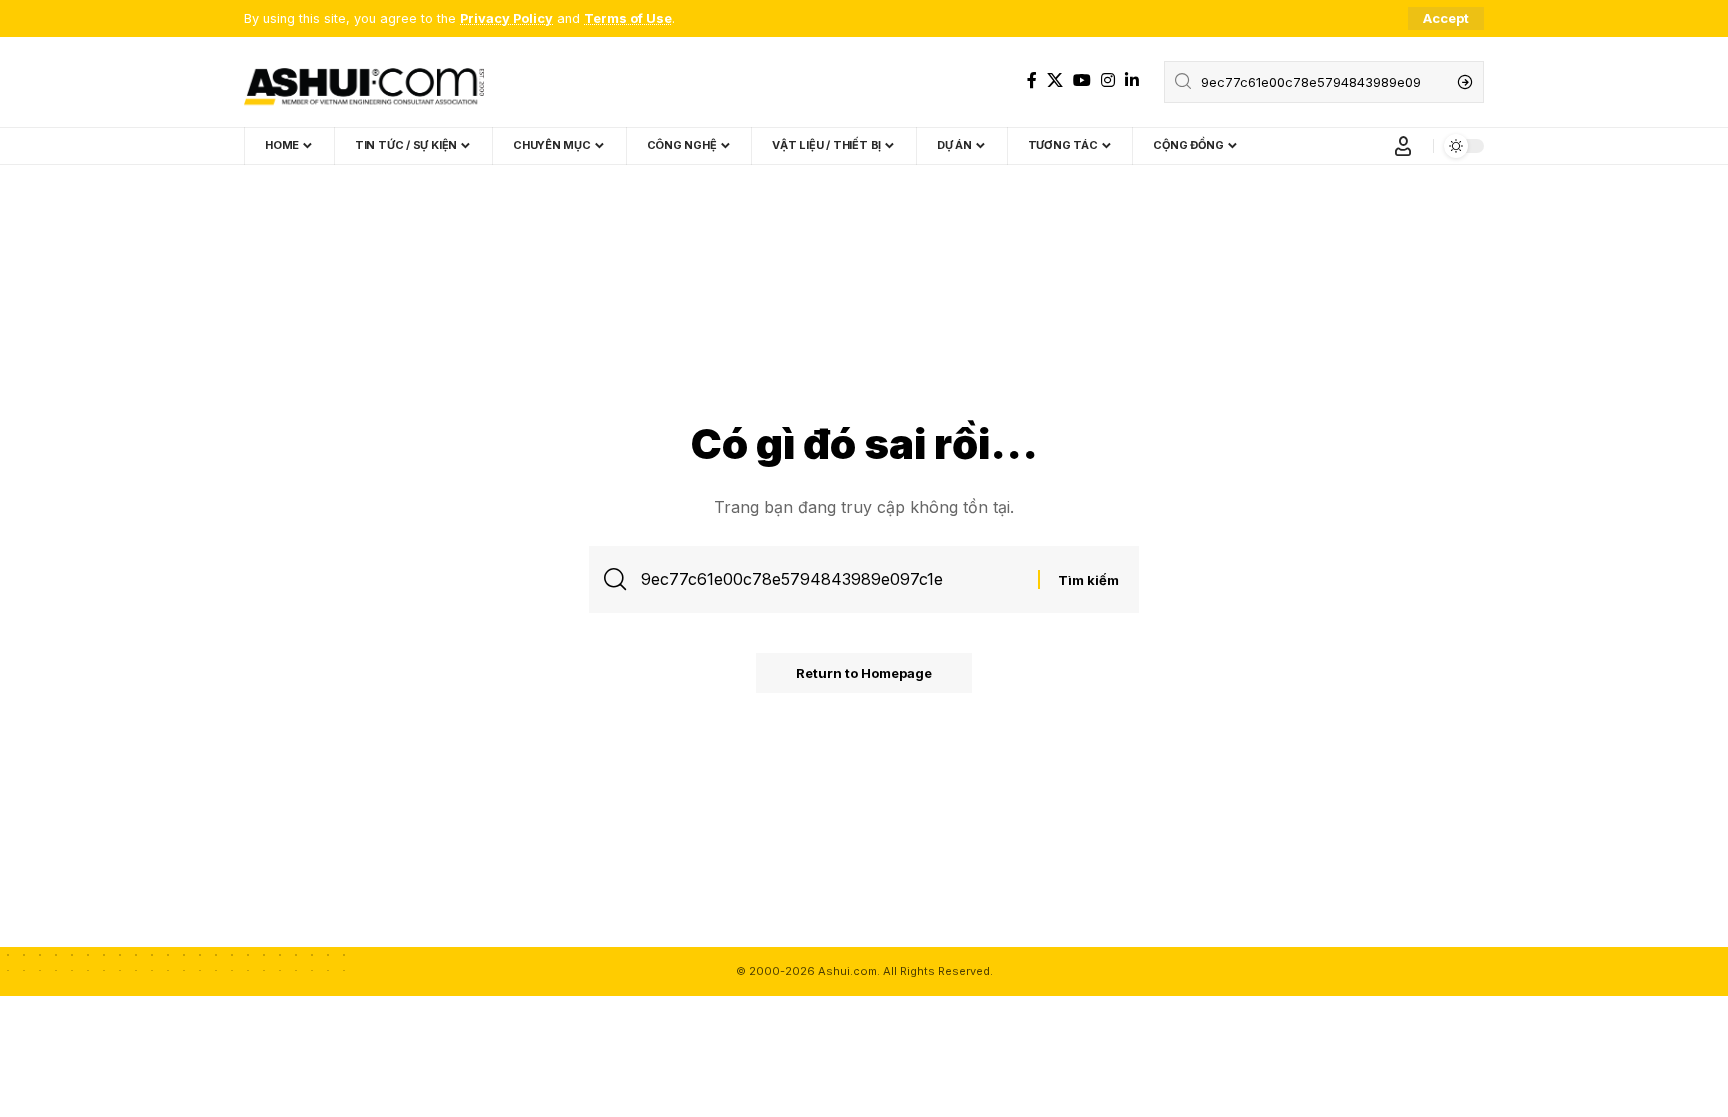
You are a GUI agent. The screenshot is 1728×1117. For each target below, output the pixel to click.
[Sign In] (1403, 146)
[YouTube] (1082, 80)
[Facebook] (1032, 80)
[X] (1055, 80)
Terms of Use (628, 18)
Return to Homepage (864, 673)
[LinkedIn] (1132, 80)
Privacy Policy (506, 18)
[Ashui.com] (364, 82)
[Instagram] (1108, 80)
